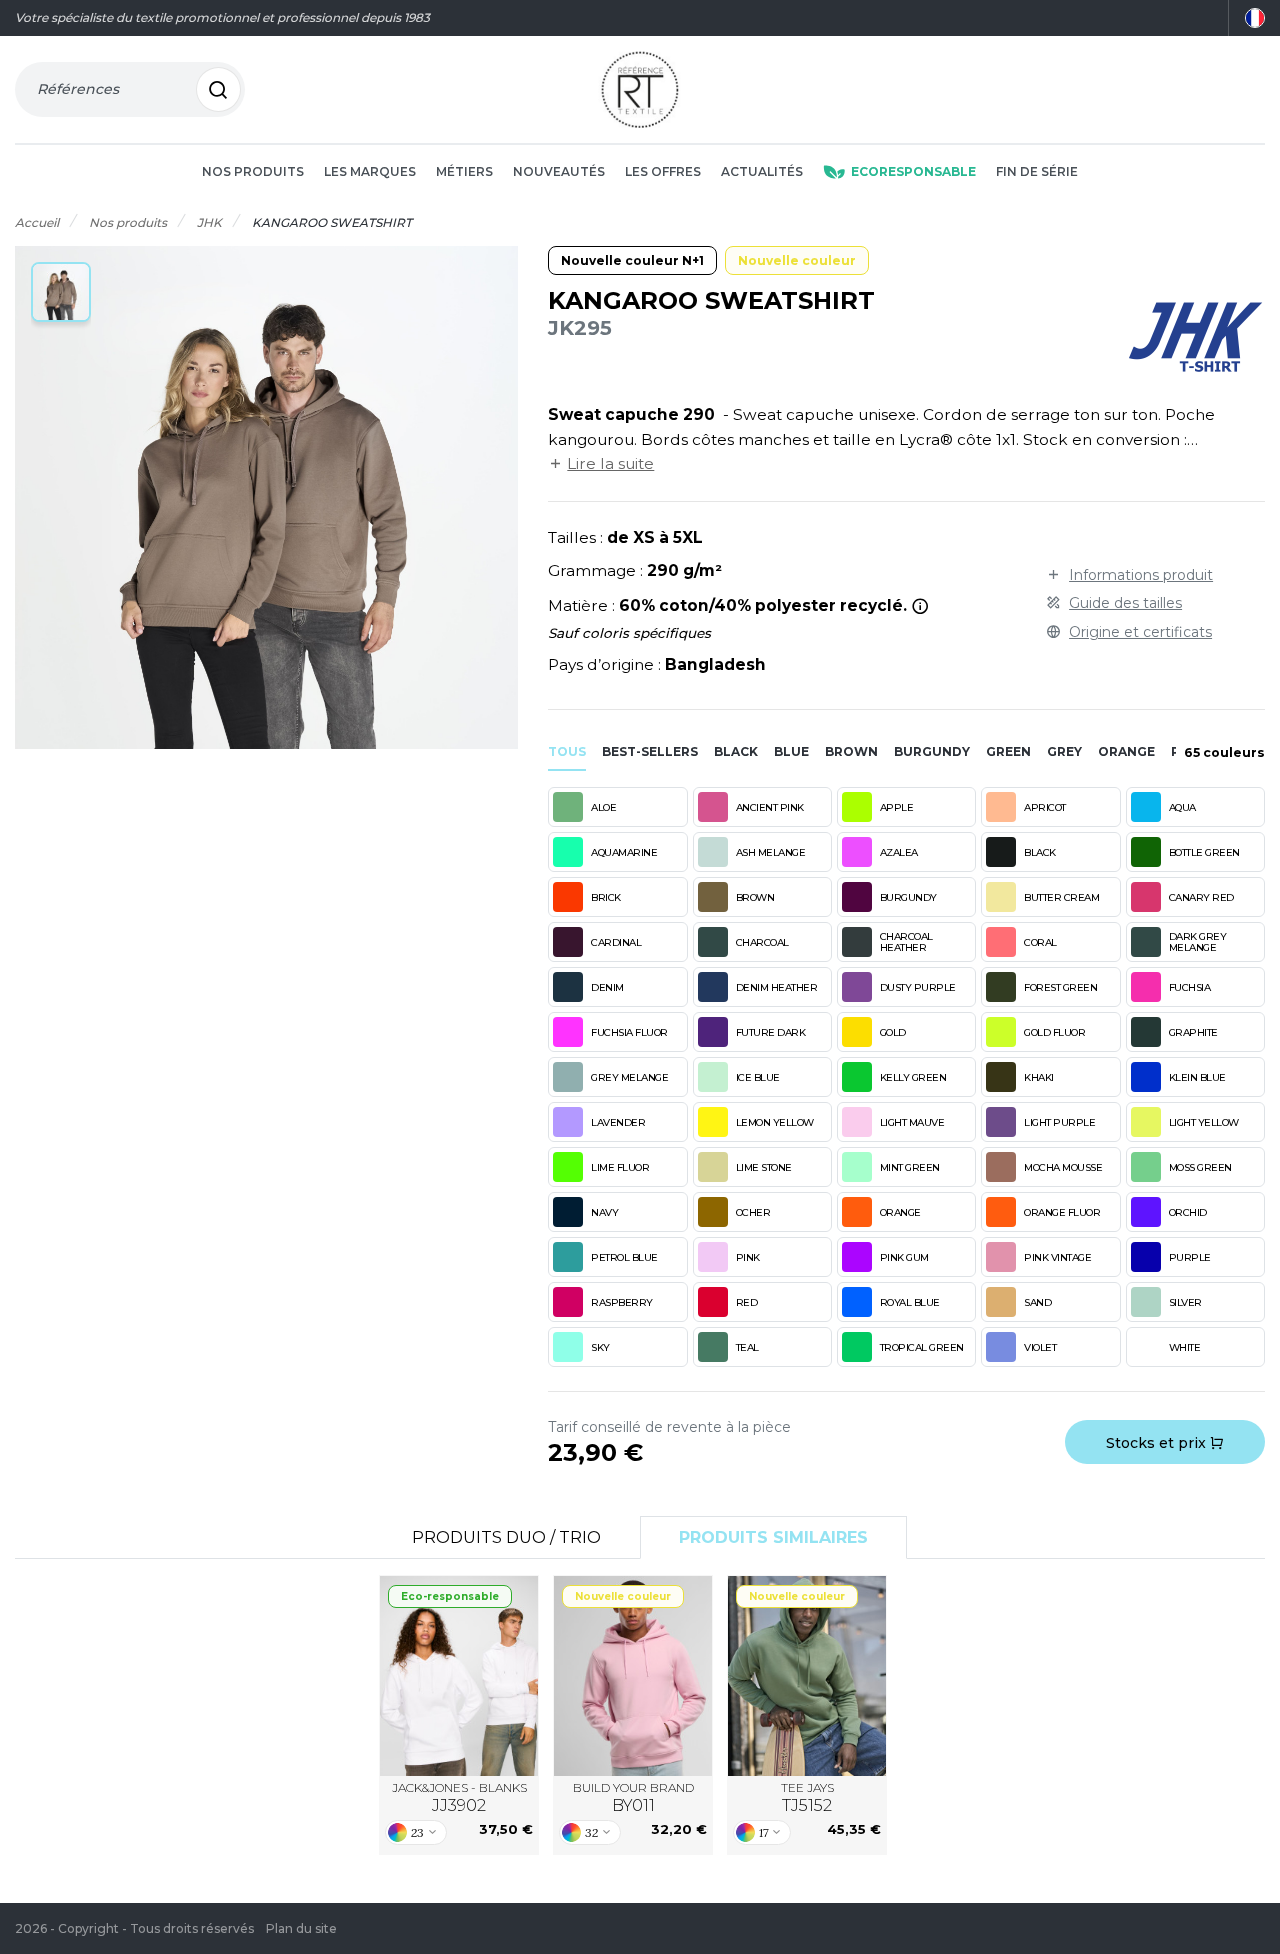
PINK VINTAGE (1057, 1257)
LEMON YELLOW (775, 1122)
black (736, 751)
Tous (567, 751)
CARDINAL (616, 942)
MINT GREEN (910, 1167)
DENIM (607, 987)
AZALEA (899, 852)
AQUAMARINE (624, 852)
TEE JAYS (807, 1797)
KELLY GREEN (913, 1077)
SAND (1037, 1302)
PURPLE (1190, 1257)
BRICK (606, 897)
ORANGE (900, 1212)
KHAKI (1039, 1077)
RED (747, 1302)
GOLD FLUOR (1054, 1032)
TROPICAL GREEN (922, 1347)
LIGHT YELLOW (1204, 1122)
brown (851, 751)
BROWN (755, 897)
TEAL (747, 1347)
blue (791, 751)
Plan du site (301, 1928)
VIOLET (1040, 1347)
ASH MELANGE (771, 852)
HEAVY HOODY (633, 1676)
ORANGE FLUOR (1062, 1212)
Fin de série (1037, 171)
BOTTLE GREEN (1204, 852)
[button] (61, 292)
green (1008, 751)
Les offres (663, 171)
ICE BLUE (758, 1077)
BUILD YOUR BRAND (633, 1797)
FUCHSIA (1190, 987)
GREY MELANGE (629, 1077)
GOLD (893, 1032)
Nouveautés (559, 171)
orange (1126, 751)
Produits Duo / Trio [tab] (506, 1537)
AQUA (1182, 807)
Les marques (370, 171)
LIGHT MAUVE (912, 1122)
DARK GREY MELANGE (1198, 942)
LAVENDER (618, 1122)
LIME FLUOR (620, 1167)
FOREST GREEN (1060, 987)
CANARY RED (1201, 897)
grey (1064, 751)
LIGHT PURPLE (1059, 1122)
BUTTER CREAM (1061, 897)
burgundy (932, 751)
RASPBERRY (622, 1302)
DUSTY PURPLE (918, 987)
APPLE (897, 807)
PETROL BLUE (624, 1257)
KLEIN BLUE (1197, 1077)
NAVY (604, 1212)
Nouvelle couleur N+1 (632, 260)
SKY (600, 1347)
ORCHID (1188, 1212)
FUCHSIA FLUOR (629, 1032)
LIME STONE (764, 1167)
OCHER (753, 1212)
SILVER (1185, 1302)
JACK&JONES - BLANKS (459, 1797)
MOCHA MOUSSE (1063, 1167)
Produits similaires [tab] (773, 1537)
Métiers (464, 171)
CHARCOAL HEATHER (906, 942)
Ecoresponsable (913, 171)
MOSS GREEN (1200, 1167)
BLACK (1040, 852)
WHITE (1185, 1347)
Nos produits (253, 171)
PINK (748, 1257)
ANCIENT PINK (770, 807)
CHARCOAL (762, 942)
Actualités (762, 171)
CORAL (1040, 942)
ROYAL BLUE (910, 1302)
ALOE (603, 807)
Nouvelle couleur (797, 260)
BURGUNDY (908, 897)
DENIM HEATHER (777, 987)
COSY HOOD (459, 1676)
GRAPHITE (1193, 1032)
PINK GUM (904, 1257)
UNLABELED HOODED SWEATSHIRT (807, 1676)
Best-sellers (650, 751)
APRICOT (1045, 807)
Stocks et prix (1158, 1443)
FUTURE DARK (771, 1032)
